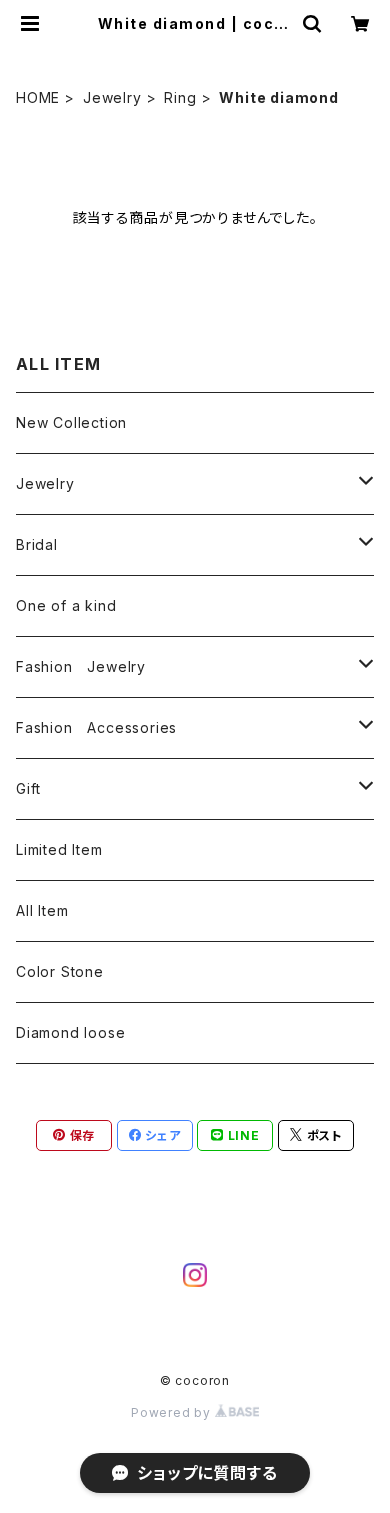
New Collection (71, 422)
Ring (180, 97)
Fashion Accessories (96, 727)
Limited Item (59, 849)
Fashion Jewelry (81, 666)
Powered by (173, 1412)
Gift (28, 788)
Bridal (37, 544)
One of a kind (66, 605)
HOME (38, 97)
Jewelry (112, 97)
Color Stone (60, 971)
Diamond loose (70, 1032)
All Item (42, 910)
